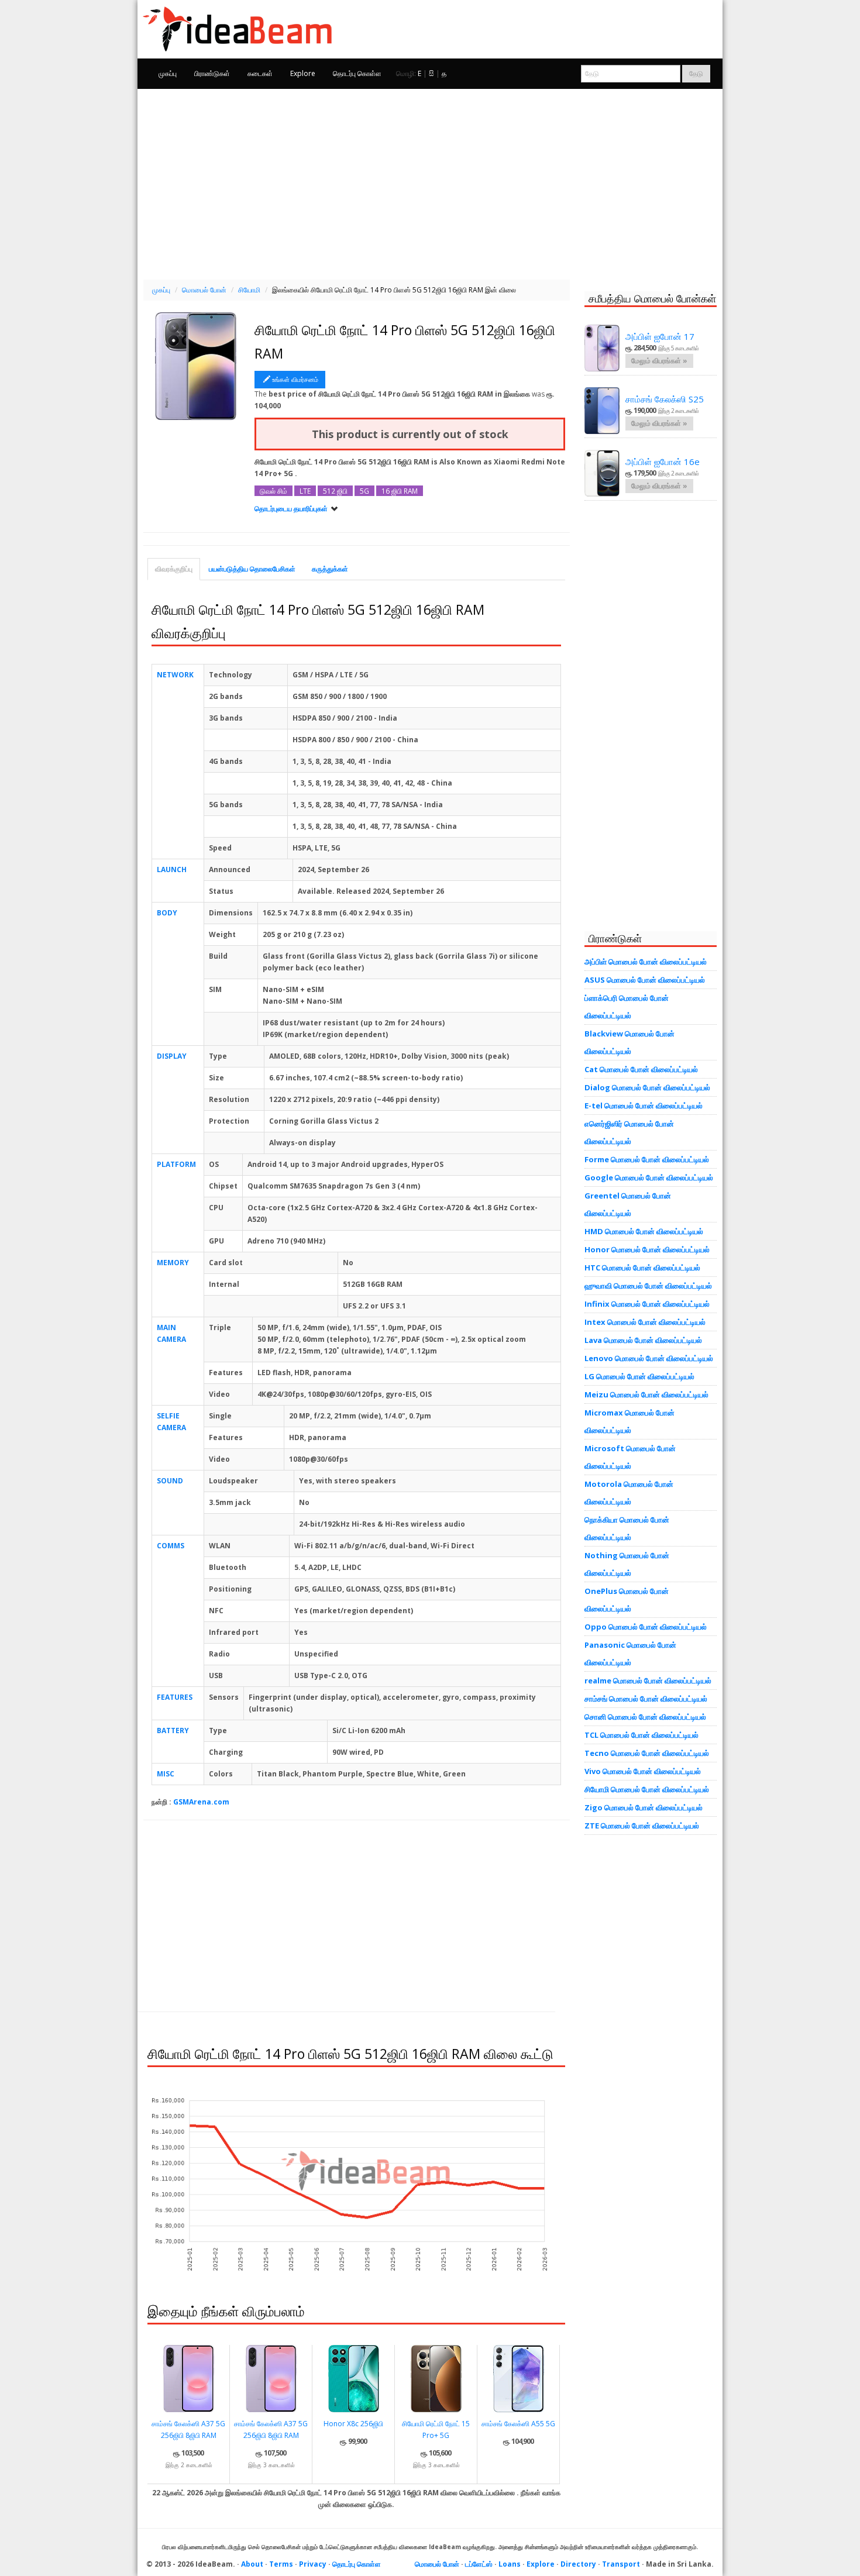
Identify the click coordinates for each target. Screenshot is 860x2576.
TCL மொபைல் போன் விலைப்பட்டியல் (641, 1735)
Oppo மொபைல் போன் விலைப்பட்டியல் (646, 1627)
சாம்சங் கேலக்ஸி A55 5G (518, 2424)
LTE (305, 491)
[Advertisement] (430, 182)
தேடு (696, 73)
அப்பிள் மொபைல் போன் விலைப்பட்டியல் (646, 962)
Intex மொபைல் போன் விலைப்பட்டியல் (645, 1322)
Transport (621, 2564)
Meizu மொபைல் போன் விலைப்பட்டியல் (646, 1394)
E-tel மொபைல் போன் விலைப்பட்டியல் (644, 1106)
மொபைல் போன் (437, 2564)
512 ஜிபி (335, 491)
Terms (281, 2564)
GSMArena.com (201, 1802)
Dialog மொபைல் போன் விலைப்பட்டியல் (647, 1087)
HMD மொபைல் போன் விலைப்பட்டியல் (644, 1231)
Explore (303, 73)
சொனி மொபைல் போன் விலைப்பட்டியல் (645, 1717)
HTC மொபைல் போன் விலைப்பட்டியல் (642, 1268)
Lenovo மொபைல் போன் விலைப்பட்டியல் (649, 1358)
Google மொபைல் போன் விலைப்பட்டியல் (649, 1177)
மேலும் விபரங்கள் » (659, 361)
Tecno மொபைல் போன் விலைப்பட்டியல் (647, 1753)
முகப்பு (168, 73)
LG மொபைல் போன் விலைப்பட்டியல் (639, 1376)
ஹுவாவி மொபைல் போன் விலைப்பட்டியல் (648, 1286)
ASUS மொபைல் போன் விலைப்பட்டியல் (645, 980)
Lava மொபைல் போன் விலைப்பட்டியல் (643, 1340)
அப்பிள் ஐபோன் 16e (663, 462)
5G (364, 491)
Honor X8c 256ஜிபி (353, 2424)
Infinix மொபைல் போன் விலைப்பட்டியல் (647, 1304)
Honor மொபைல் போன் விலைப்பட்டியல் (647, 1249)
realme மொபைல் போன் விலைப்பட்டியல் (648, 1680)
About (252, 2564)
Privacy (313, 2564)
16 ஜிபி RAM (400, 491)
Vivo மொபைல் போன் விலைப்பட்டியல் (643, 1771)
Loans (510, 2564)
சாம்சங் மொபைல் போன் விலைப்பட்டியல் (646, 1699)
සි (431, 73)
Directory (578, 2564)
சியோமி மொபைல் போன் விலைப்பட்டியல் (647, 1789)
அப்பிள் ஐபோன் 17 (660, 336)
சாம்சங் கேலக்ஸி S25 (665, 399)
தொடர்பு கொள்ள (357, 73)
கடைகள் (260, 73)
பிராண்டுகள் (212, 73)
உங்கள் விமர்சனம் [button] (295, 379)
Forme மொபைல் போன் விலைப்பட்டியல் (647, 1159)
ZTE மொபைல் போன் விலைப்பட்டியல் (642, 1826)
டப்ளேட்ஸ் (479, 2564)
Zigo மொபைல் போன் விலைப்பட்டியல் (644, 1807)
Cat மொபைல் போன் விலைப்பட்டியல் (641, 1069)
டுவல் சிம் (274, 491)
